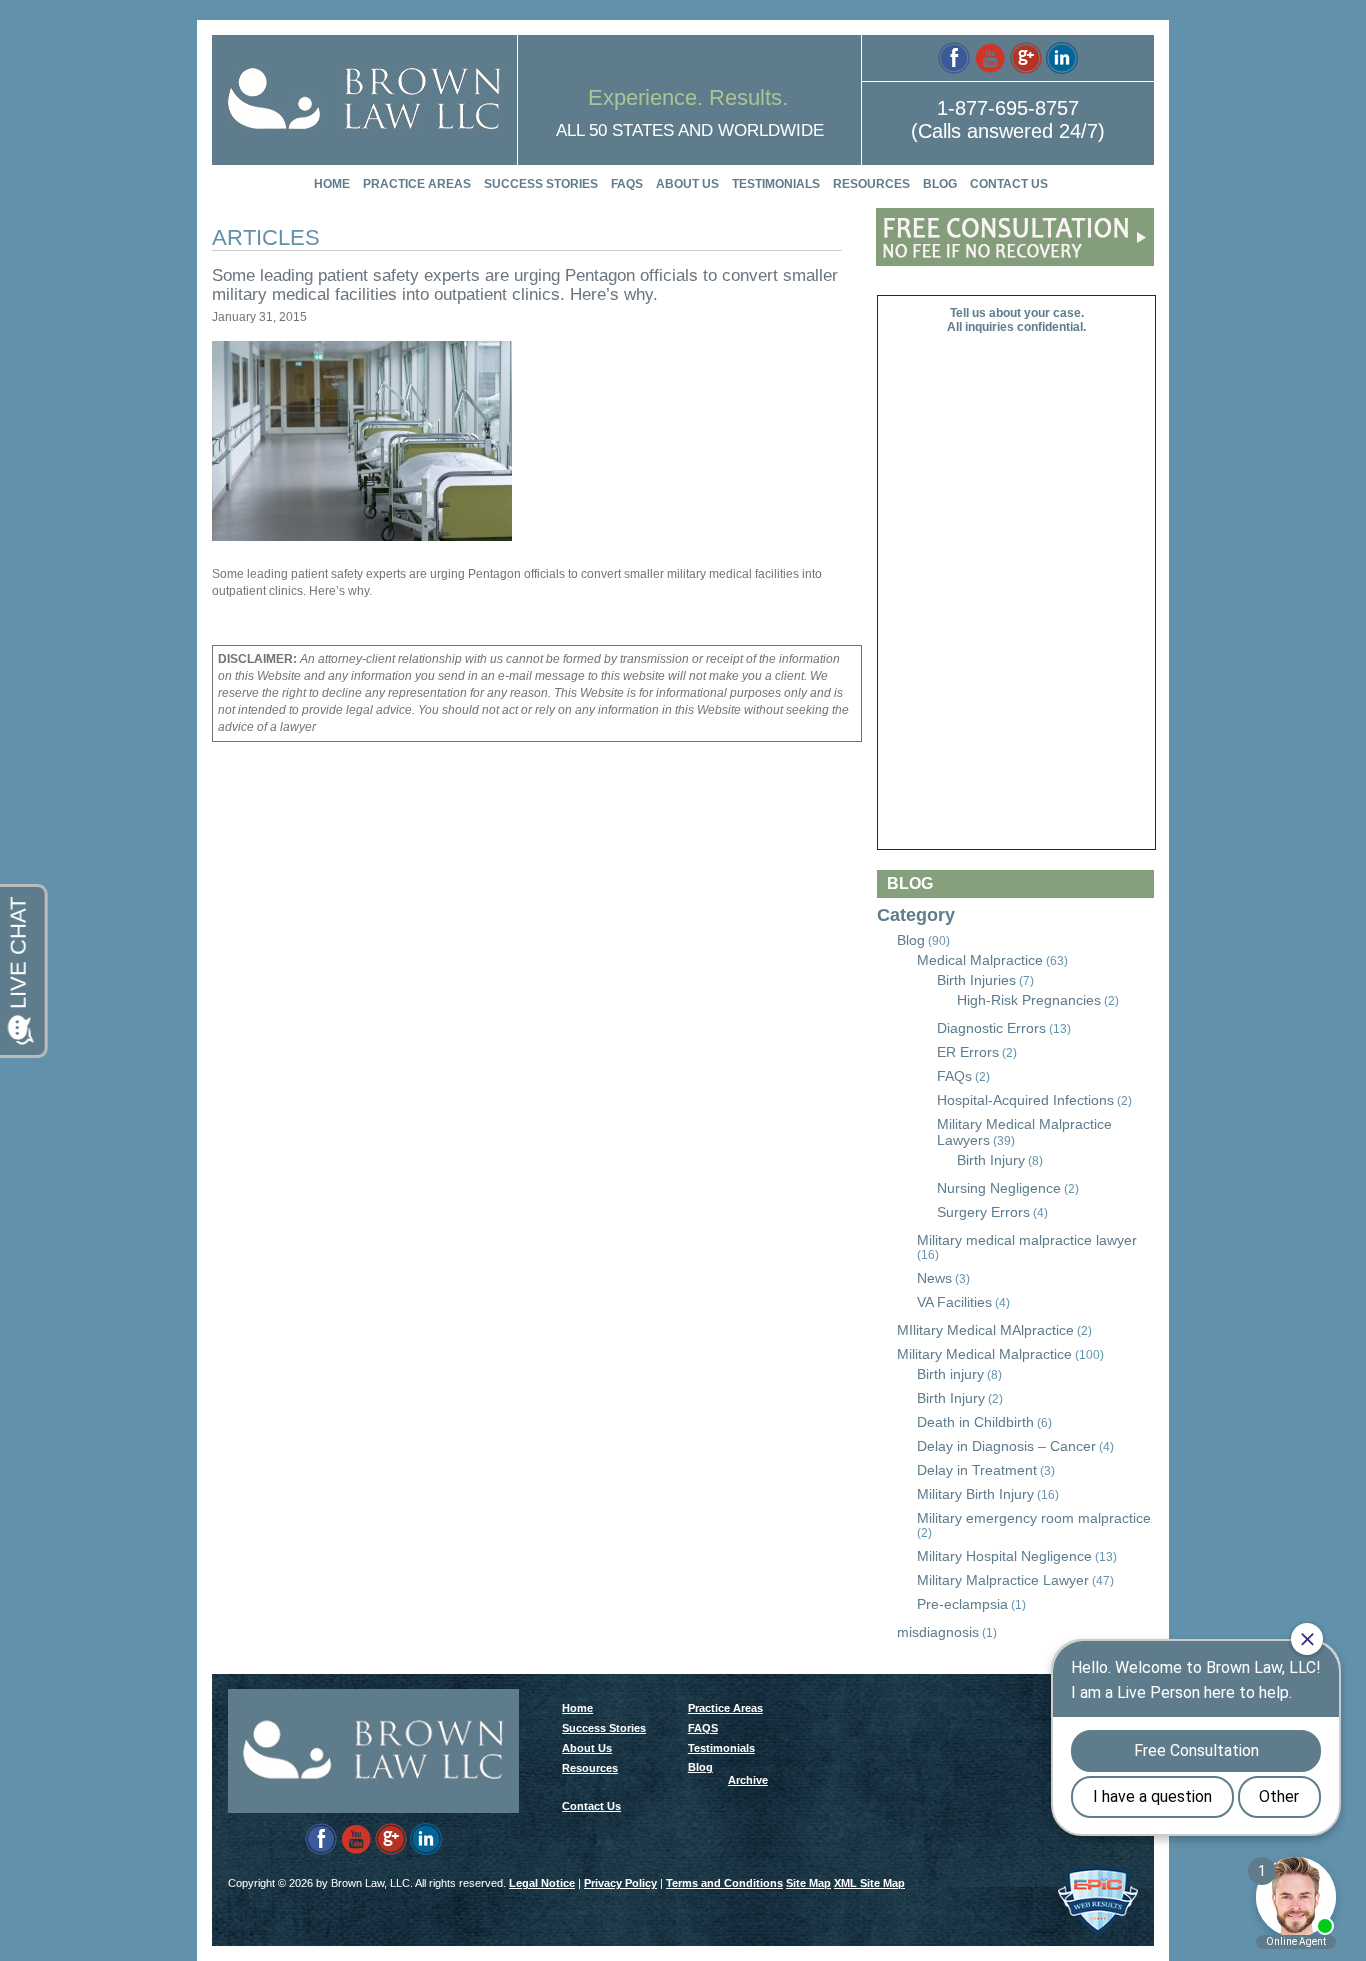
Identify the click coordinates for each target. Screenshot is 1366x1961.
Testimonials (776, 184)
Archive (748, 1780)
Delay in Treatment (977, 1470)
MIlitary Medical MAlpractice (985, 1330)
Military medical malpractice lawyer (1027, 1240)
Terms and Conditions (724, 1883)
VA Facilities (954, 1302)
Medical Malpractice (980, 960)
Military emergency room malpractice (1034, 1518)
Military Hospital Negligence (1004, 1556)
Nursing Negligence (999, 1188)
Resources (871, 184)
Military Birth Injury (975, 1494)
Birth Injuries (976, 980)
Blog (940, 184)
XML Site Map (869, 1883)
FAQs (954, 1076)
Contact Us (1009, 184)
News (934, 1278)
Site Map (808, 1883)
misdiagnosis (938, 1632)
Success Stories (541, 184)
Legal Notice (542, 1883)
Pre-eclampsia (962, 1604)
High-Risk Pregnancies (1029, 1000)
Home (332, 184)
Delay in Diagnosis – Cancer (1006, 1446)
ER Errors (968, 1052)
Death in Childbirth (975, 1422)
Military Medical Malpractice (984, 1354)
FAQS (627, 184)
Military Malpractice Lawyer (1003, 1580)
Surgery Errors (983, 1212)
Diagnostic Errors (991, 1028)
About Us (687, 184)
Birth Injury (991, 1160)
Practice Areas (417, 184)
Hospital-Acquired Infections (1025, 1100)
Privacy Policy (620, 1883)
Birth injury (950, 1374)
